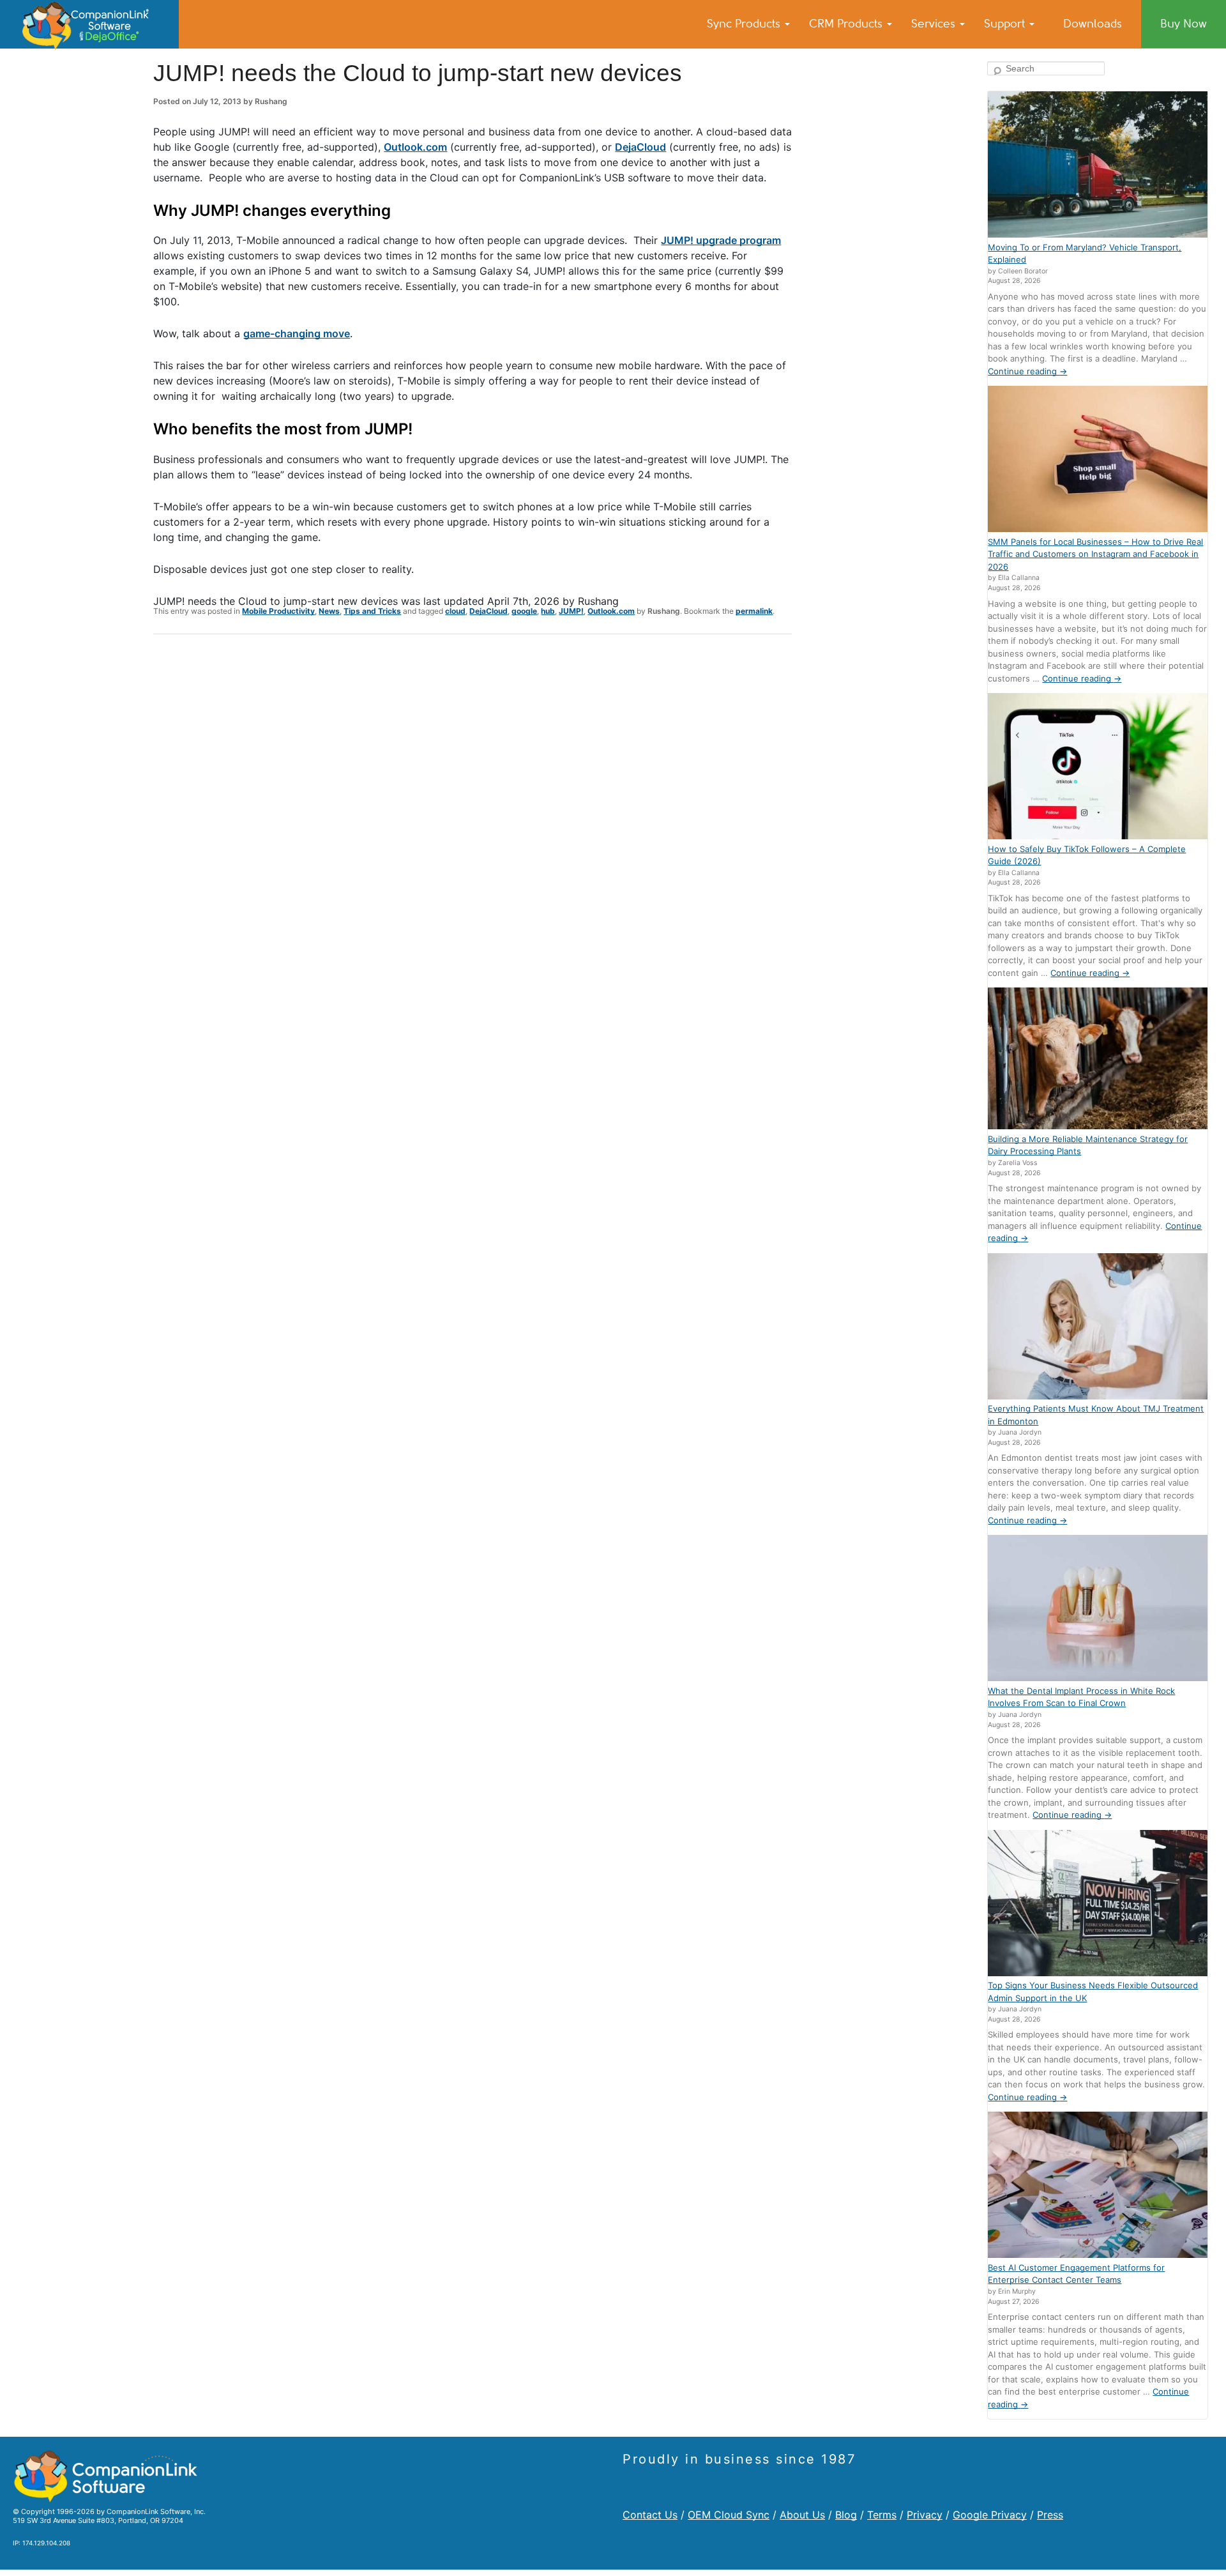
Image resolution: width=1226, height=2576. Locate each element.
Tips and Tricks (372, 611)
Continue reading (1027, 371)
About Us (802, 2515)
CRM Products (847, 24)
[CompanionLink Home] (89, 24)
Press (1050, 2515)
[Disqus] (473, 811)
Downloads (1093, 24)
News (329, 611)
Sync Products (745, 24)
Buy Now (1184, 24)
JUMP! (571, 611)
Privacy (925, 2515)
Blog (846, 2515)
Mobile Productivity (278, 611)
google (524, 611)
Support (1006, 24)
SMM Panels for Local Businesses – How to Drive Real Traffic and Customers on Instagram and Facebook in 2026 (1095, 554)
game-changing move (297, 333)
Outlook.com (415, 147)
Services (935, 24)
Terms (882, 2515)
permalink (754, 611)
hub (548, 611)
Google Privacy (990, 2515)
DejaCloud (640, 147)
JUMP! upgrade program (721, 240)
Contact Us (650, 2515)
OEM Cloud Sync (729, 2515)
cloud (455, 611)
